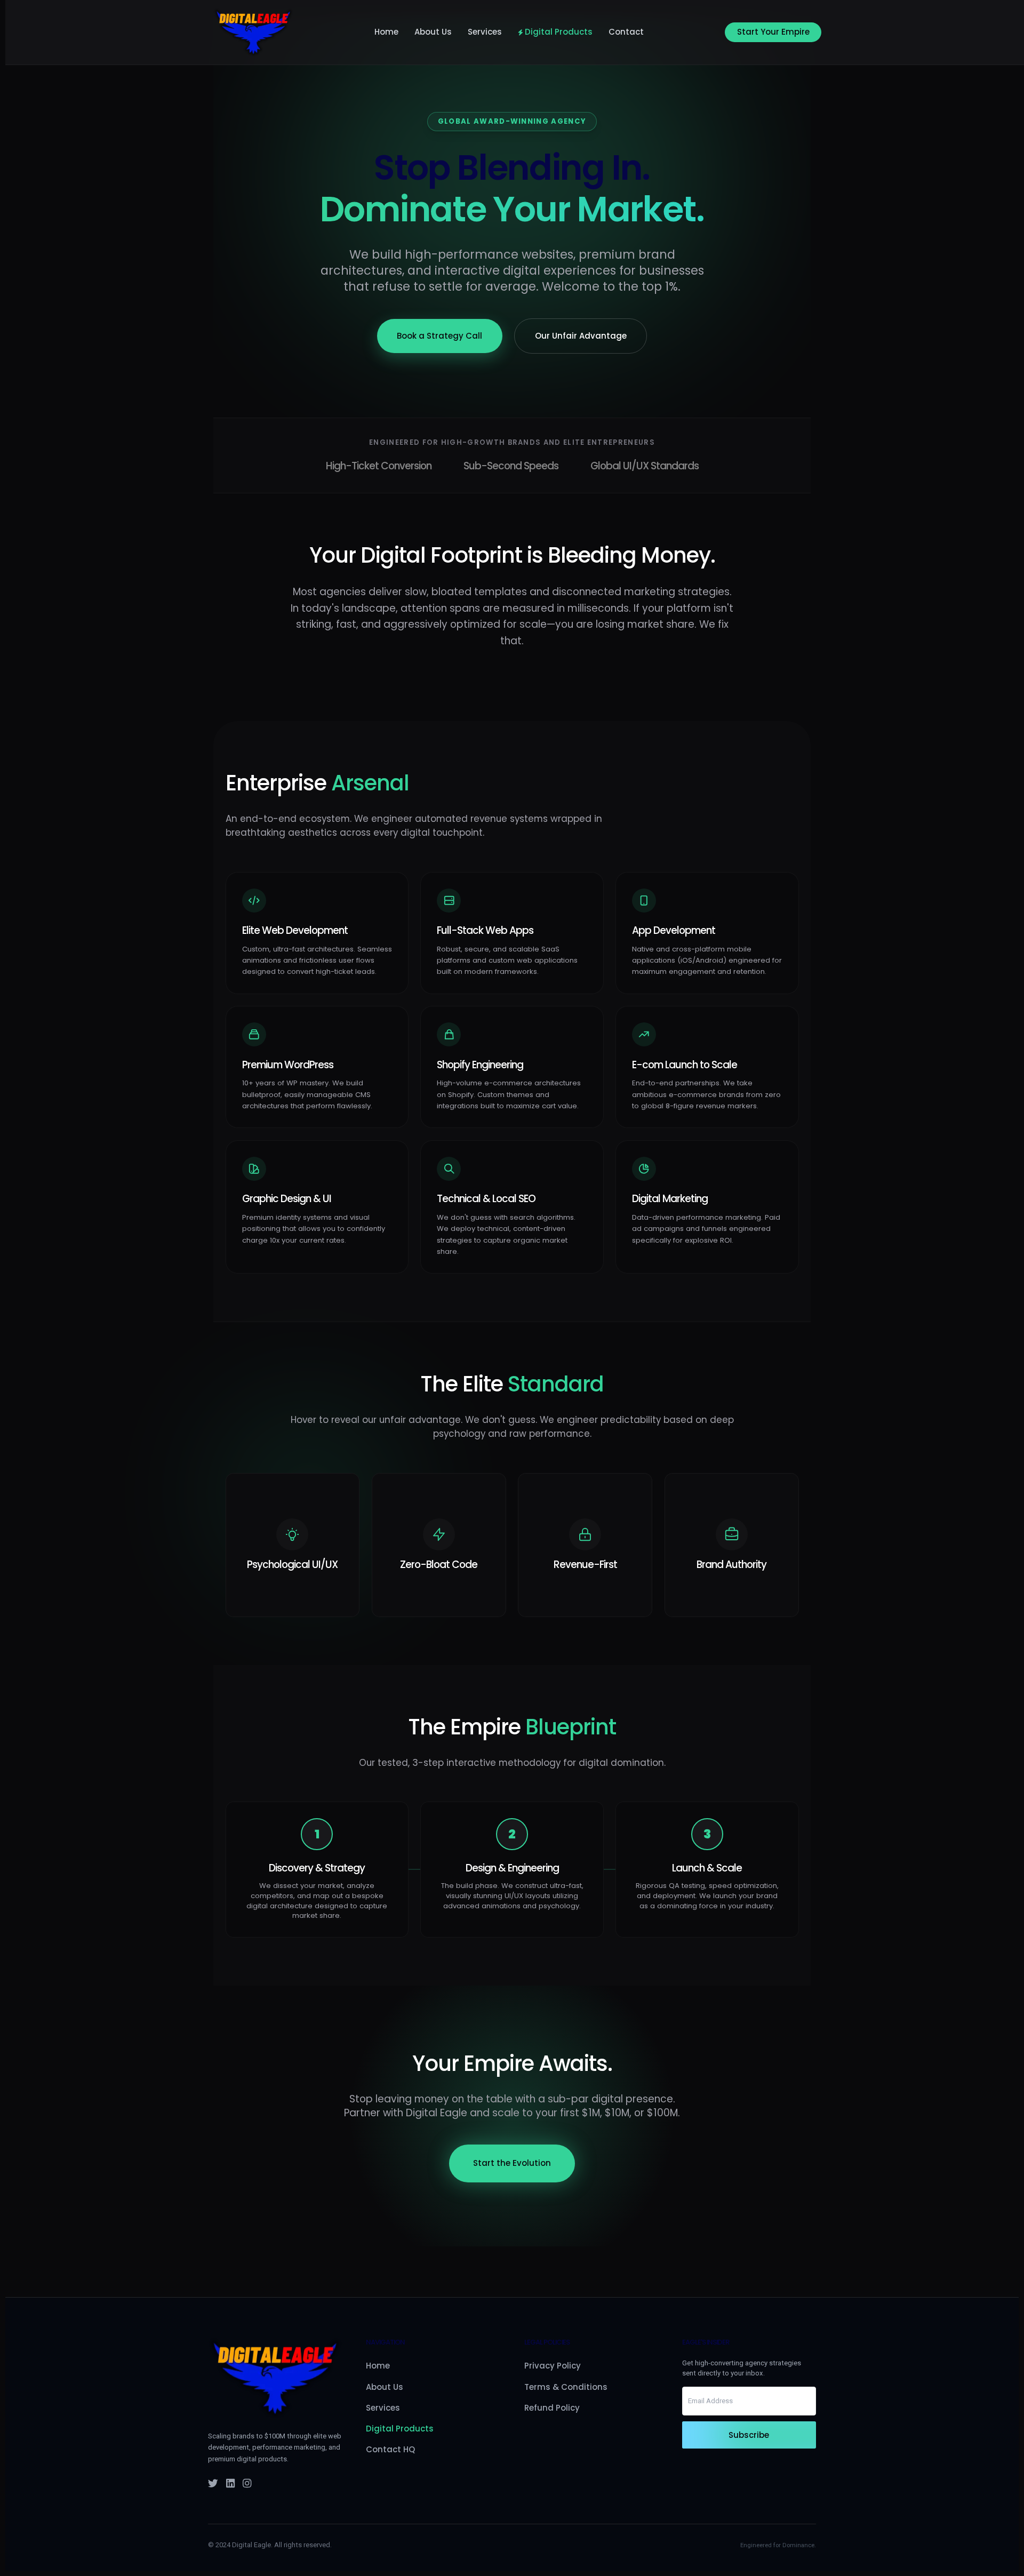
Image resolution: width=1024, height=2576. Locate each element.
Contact (626, 32)
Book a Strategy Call (439, 336)
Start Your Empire (773, 32)
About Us (433, 32)
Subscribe (749, 2435)
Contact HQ (390, 2449)
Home (386, 32)
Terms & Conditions (566, 2387)
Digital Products (559, 32)
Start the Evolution (512, 2163)
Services (485, 32)
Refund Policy (552, 2408)
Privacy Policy (553, 2366)
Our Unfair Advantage (581, 336)
